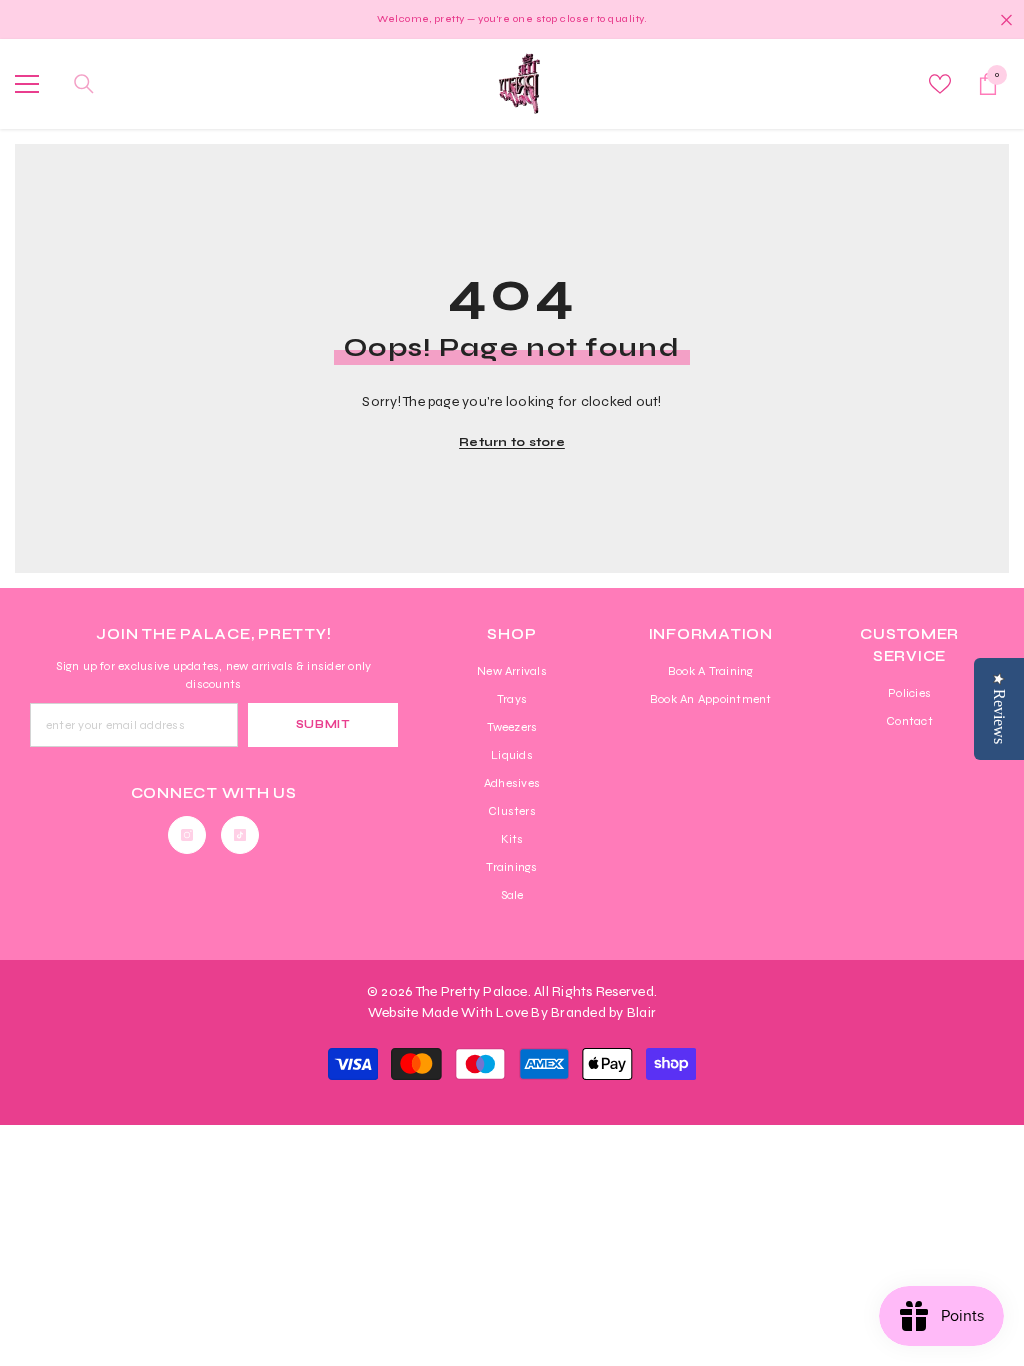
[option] (512, 19)
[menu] (27, 84)
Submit (322, 724)
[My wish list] (940, 84)
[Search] (84, 84)
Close (1006, 19)
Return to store (512, 442)
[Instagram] (187, 835)
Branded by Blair (603, 1012)
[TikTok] (240, 835)
